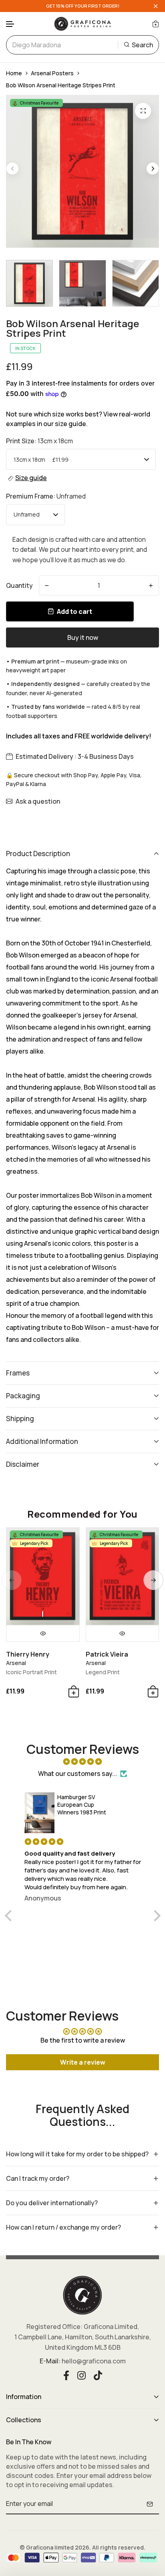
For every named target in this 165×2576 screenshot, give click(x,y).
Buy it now (83, 637)
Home (14, 73)
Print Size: (39, 441)
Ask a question (38, 801)
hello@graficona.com (94, 2361)
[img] (83, 1762)
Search (142, 45)
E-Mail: (50, 2361)
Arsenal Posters (52, 73)
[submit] (150, 2504)
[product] (143, 111)
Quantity (19, 585)
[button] (10, 24)
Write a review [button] (83, 2062)
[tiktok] (98, 2374)
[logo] (82, 24)
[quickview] (43, 1633)
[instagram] (81, 2374)
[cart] (156, 24)
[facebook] (66, 2374)
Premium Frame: (46, 496)
